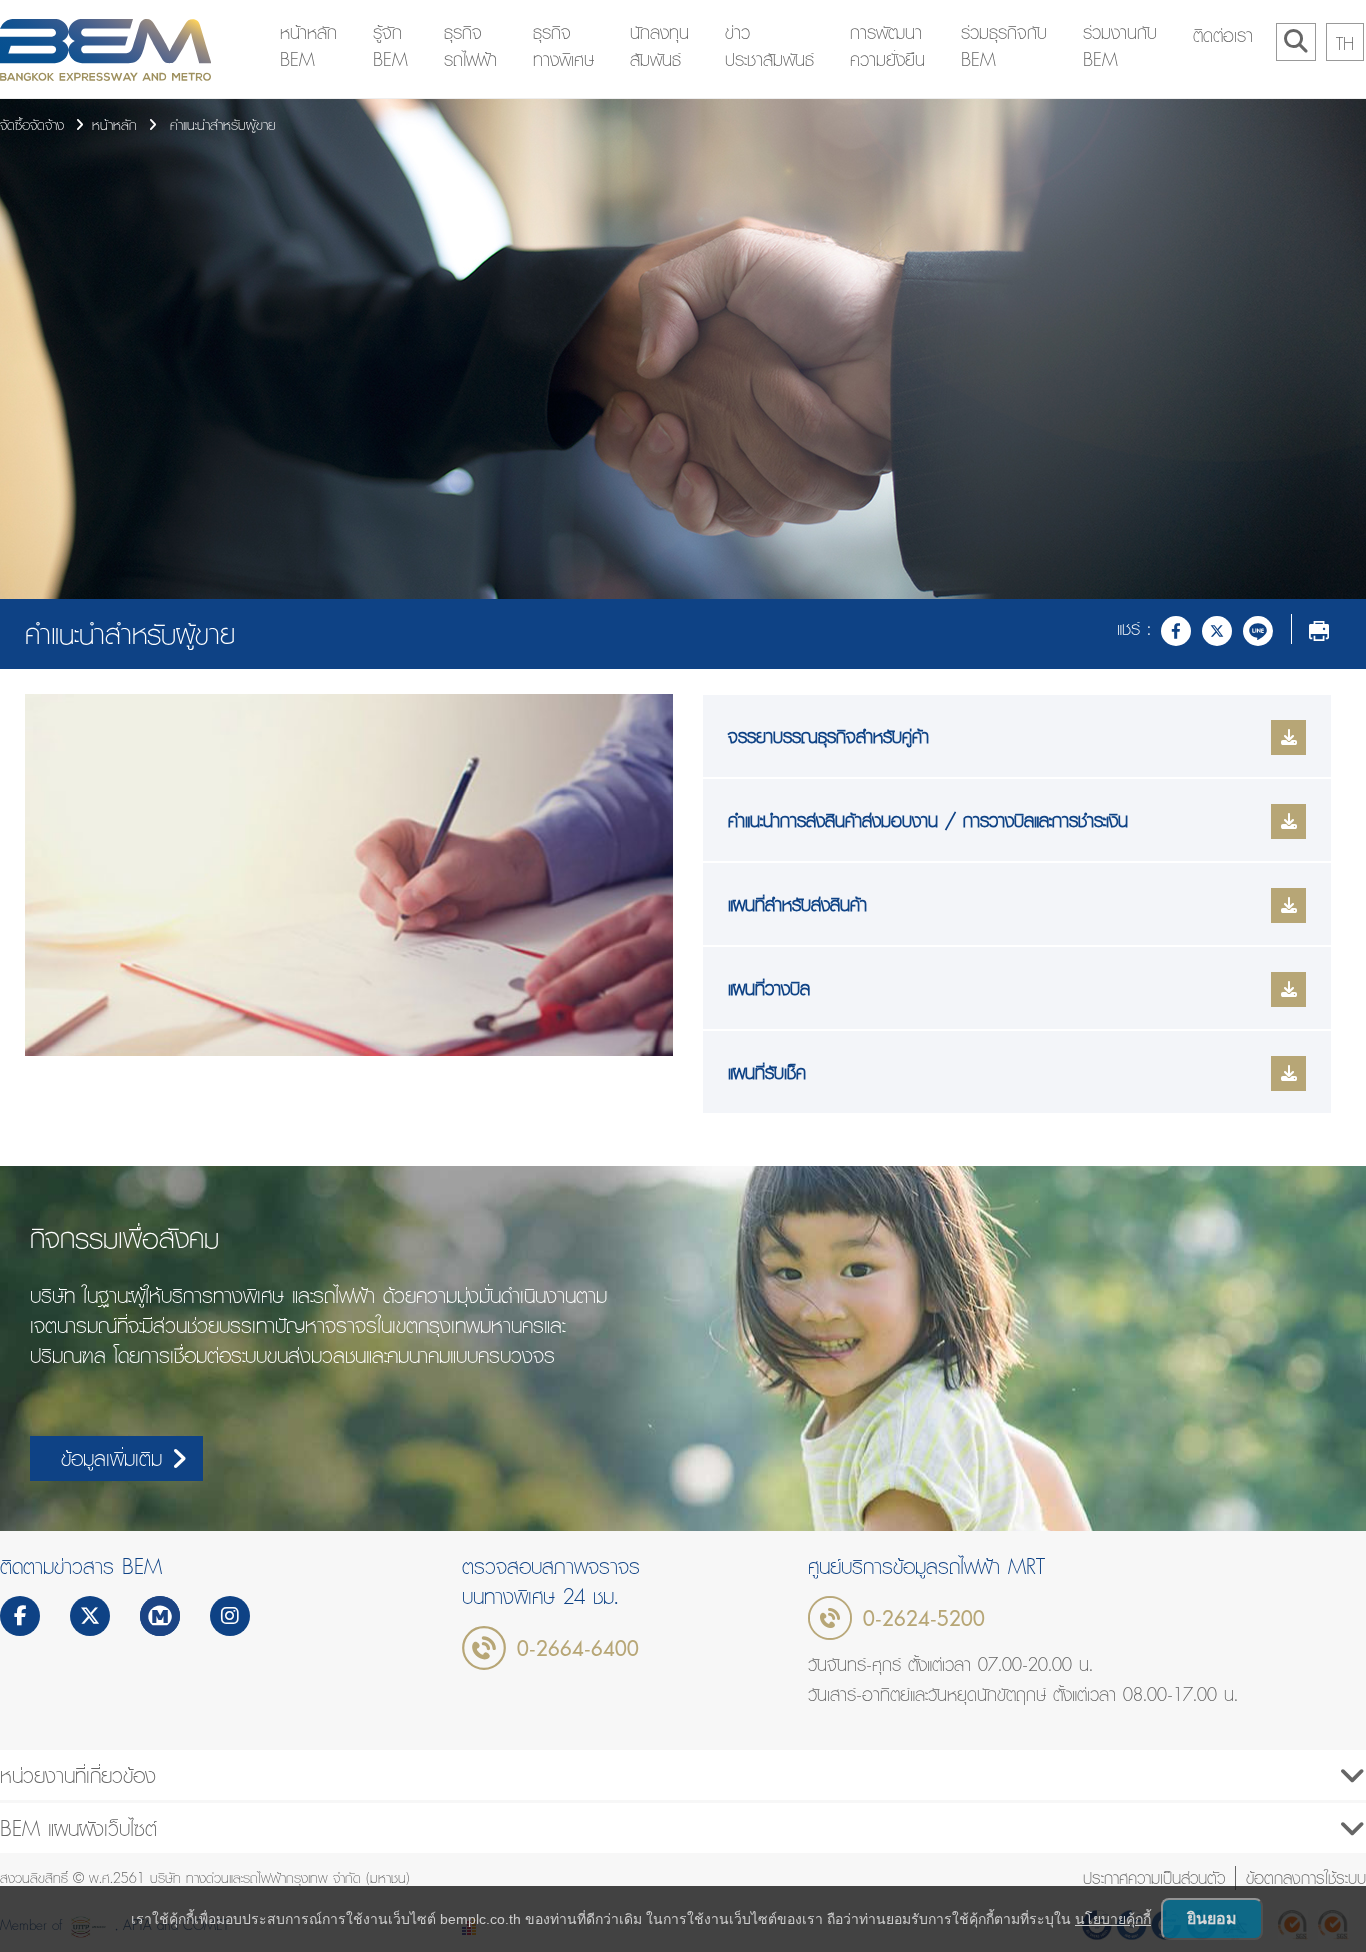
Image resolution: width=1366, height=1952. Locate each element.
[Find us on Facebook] (20, 1618)
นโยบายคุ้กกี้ (1113, 1919)
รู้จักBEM (390, 46)
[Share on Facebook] (1176, 629)
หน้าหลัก (114, 125)
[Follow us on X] (90, 1618)
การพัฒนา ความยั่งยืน (887, 46)
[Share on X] (1217, 629)
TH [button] (1345, 43)
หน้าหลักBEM (308, 46)
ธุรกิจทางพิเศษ (563, 46)
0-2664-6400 (578, 1648)
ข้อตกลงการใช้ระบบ (1306, 1877)
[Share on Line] (1258, 629)
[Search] (1296, 42)
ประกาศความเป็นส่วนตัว (1154, 1877)
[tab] (683, 1775)
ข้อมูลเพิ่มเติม (111, 1458)
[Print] (1319, 629)
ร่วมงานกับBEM (1120, 46)
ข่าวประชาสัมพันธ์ (769, 46)
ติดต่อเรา (1223, 35)
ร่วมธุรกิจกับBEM (1004, 46)
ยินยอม (1212, 1918)
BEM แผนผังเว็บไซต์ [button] (78, 1828)
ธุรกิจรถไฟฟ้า (470, 46)
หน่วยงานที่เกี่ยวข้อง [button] (78, 1775)
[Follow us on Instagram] (230, 1618)
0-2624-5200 (924, 1618)
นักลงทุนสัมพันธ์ (659, 46)
